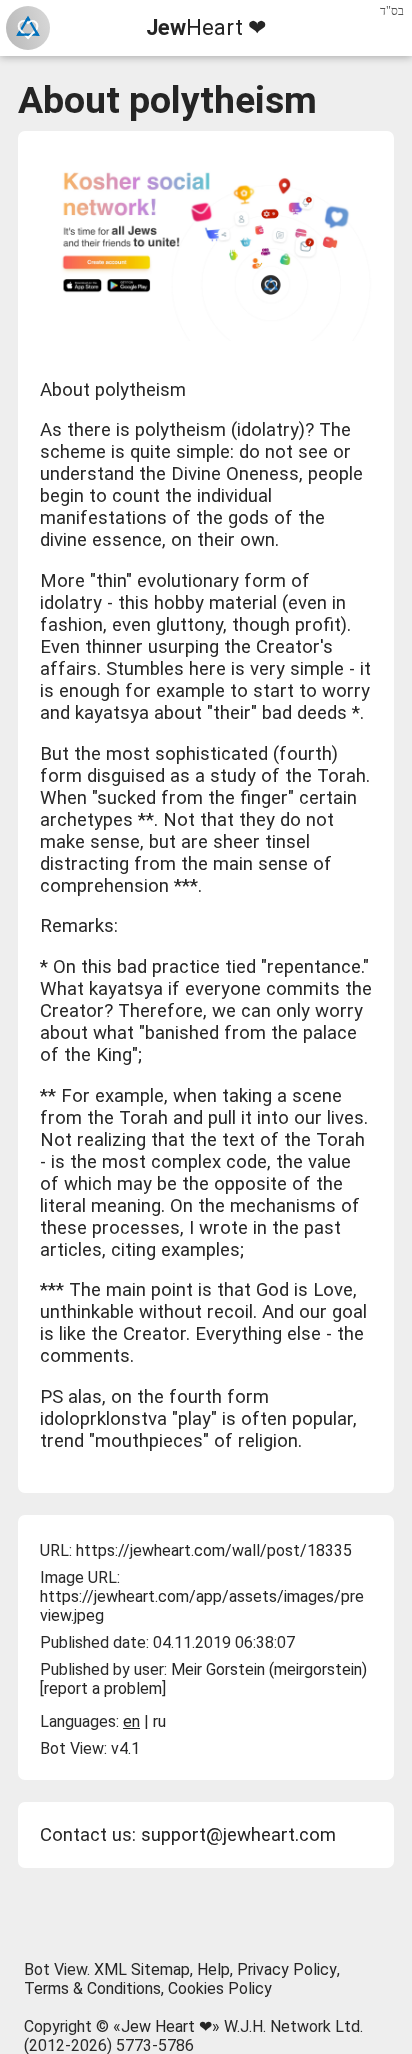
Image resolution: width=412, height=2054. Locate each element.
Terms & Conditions (92, 1988)
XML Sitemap (142, 1969)
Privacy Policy (287, 1969)
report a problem (103, 1688)
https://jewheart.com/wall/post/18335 (214, 1550)
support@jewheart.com (238, 1835)
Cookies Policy (220, 1988)
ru (159, 1721)
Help (213, 1969)
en (131, 1721)
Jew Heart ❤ (166, 2026)
